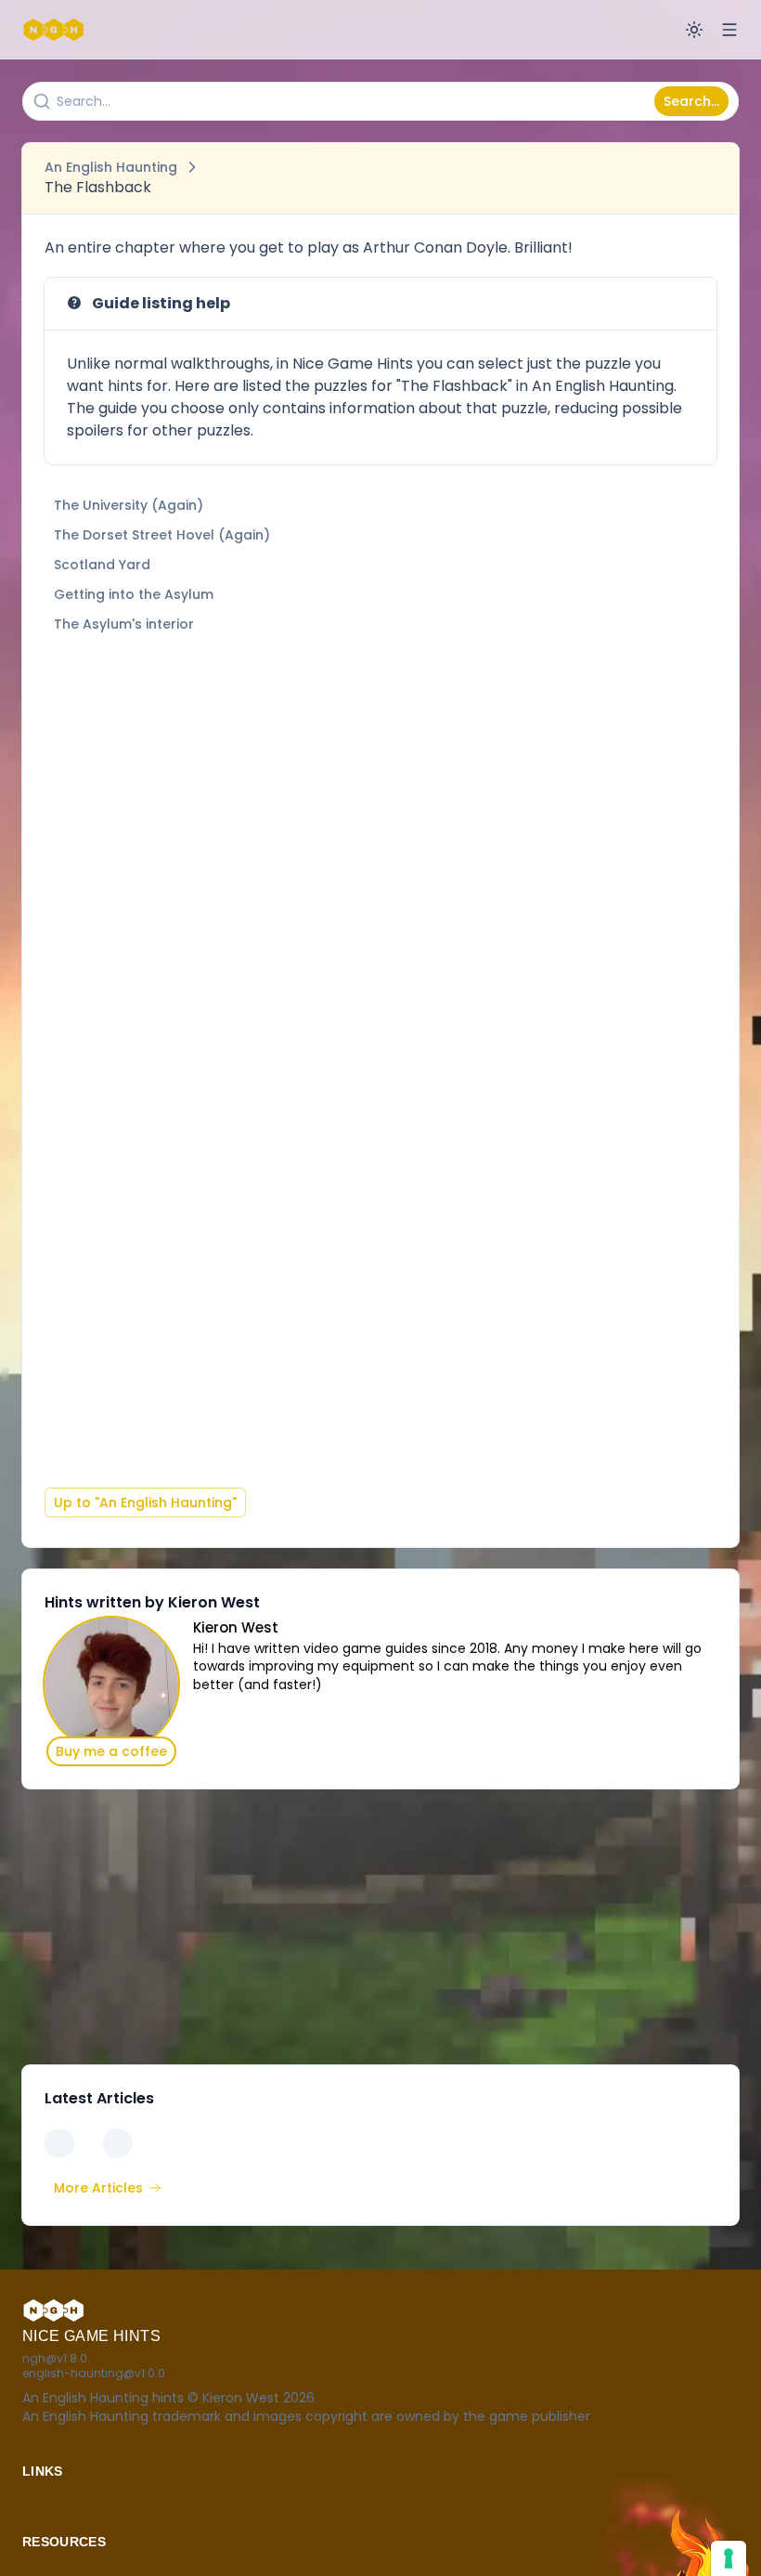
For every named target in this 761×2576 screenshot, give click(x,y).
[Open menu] (729, 30)
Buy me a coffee (111, 1751)
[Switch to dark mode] (694, 30)
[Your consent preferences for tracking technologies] (729, 2558)
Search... (691, 101)
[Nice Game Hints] (56, 30)
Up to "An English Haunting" (145, 1503)
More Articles (98, 2188)
